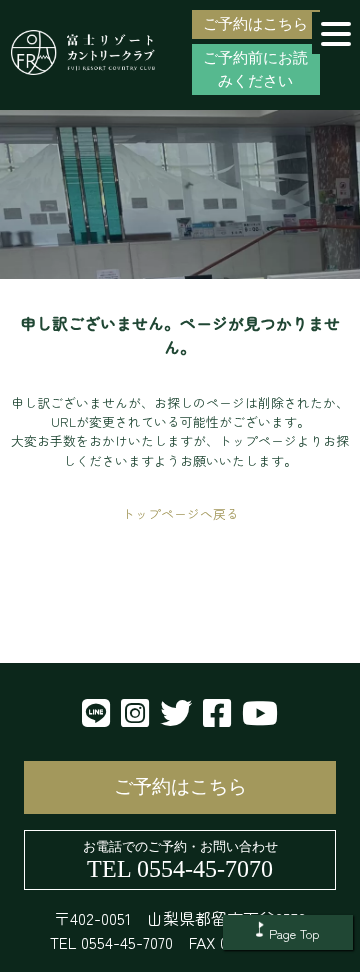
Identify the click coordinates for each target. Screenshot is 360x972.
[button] (336, 33)
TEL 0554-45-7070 (180, 869)
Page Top (294, 933)
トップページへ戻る (180, 513)
